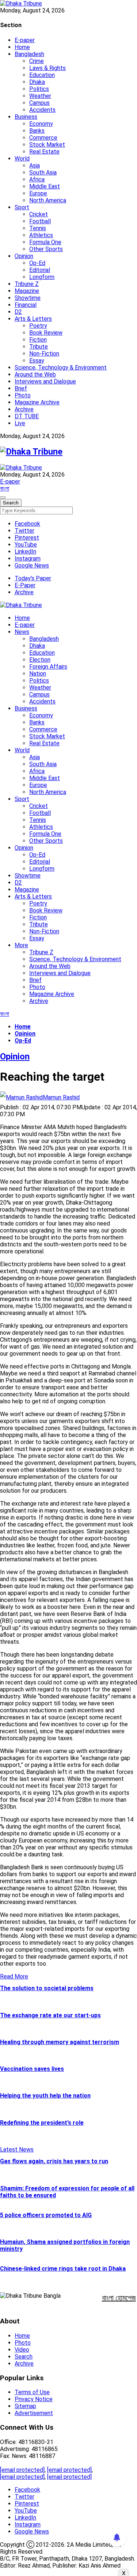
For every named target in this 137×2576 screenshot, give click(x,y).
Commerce (43, 138)
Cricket (39, 214)
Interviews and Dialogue (45, 381)
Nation (38, 674)
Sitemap (25, 2406)
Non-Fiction (44, 354)
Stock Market (47, 145)
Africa (37, 179)
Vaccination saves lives (32, 2069)
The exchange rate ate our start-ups (50, 2015)
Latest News (17, 2149)
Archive (24, 409)
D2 (18, 312)
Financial (26, 305)
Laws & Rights (47, 68)
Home (22, 47)
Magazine (27, 291)
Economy (41, 124)
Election (40, 660)
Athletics (41, 235)
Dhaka (37, 82)
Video (22, 2350)
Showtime (28, 298)
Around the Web (35, 374)
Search (24, 2357)
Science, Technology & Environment (61, 368)
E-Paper (25, 585)
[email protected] (22, 2470)
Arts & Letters (33, 319)
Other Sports (46, 249)
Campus (39, 103)
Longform (42, 277)
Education (42, 75)
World (22, 159)
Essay (37, 361)
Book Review (46, 333)
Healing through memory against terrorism (60, 2042)
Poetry (38, 326)
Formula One (45, 242)
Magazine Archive (37, 402)
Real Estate (44, 152)
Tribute (39, 347)
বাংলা (5, 488)
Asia (35, 166)
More (21, 945)
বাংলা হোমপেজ (119, 2298)
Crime (37, 61)
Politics (39, 89)
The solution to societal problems (47, 1988)
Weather (40, 96)
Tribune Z (27, 284)
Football (40, 221)
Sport (22, 207)
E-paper (25, 40)
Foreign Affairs (48, 667)
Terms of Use (32, 2392)
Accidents (42, 110)
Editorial (40, 270)
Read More (14, 1976)
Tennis (38, 228)
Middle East (45, 186)
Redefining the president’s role (42, 2123)
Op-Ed (37, 263)
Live (20, 423)
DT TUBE (27, 416)
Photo (23, 395)
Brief (21, 388)
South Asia (43, 172)
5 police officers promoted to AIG (46, 2215)
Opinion (24, 256)
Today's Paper (33, 578)
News (22, 632)
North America (48, 200)
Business (26, 117)
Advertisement (34, 2413)
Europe (38, 193)
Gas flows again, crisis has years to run (54, 2161)
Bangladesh (29, 54)
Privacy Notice (34, 2399)
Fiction (38, 340)
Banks (37, 131)
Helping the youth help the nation (45, 2096)
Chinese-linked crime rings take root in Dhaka (63, 2269)
